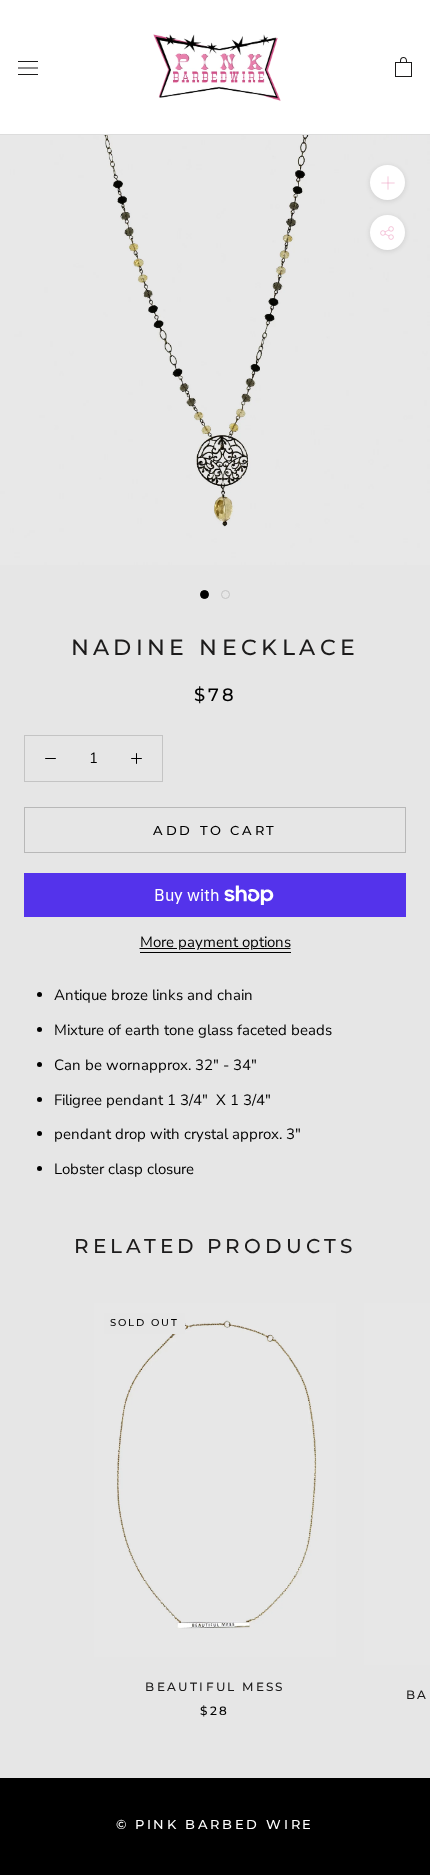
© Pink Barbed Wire (215, 1824)
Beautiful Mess (215, 1686)
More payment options (215, 942)
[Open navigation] (28, 67)
